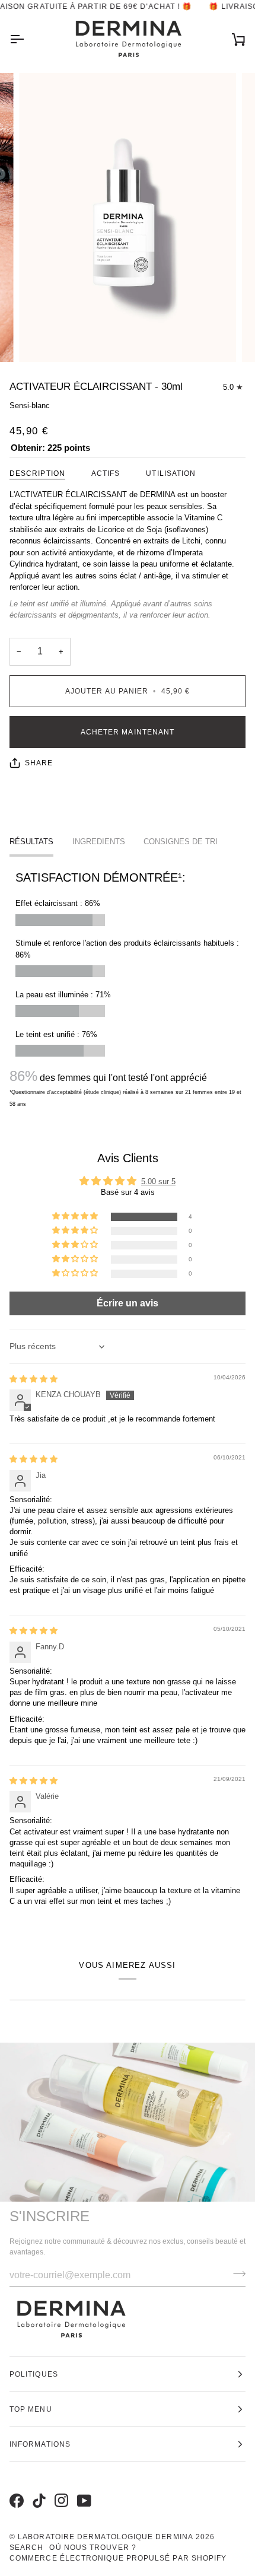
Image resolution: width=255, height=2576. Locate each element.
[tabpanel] (128, 989)
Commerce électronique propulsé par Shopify (118, 2558)
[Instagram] (60, 2488)
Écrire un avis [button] (128, 1303)
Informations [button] (40, 2444)
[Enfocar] (41, 340)
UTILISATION (171, 473)
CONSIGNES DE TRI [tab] (181, 842)
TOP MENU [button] (31, 2409)
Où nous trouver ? (93, 2548)
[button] (76, 1217)
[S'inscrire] (236, 2273)
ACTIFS (106, 473)
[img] (34, 1379)
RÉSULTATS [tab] (31, 842)
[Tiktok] (37, 2488)
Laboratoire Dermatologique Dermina (106, 2537)
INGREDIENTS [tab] (99, 842)
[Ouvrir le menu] (27, 39)
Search (26, 2548)
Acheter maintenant (128, 732)
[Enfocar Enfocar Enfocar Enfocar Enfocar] (128, 217)
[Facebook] (15, 2488)
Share (39, 763)
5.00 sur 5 (158, 1182)
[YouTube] (82, 2488)
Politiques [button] (34, 2374)
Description (37, 473)
